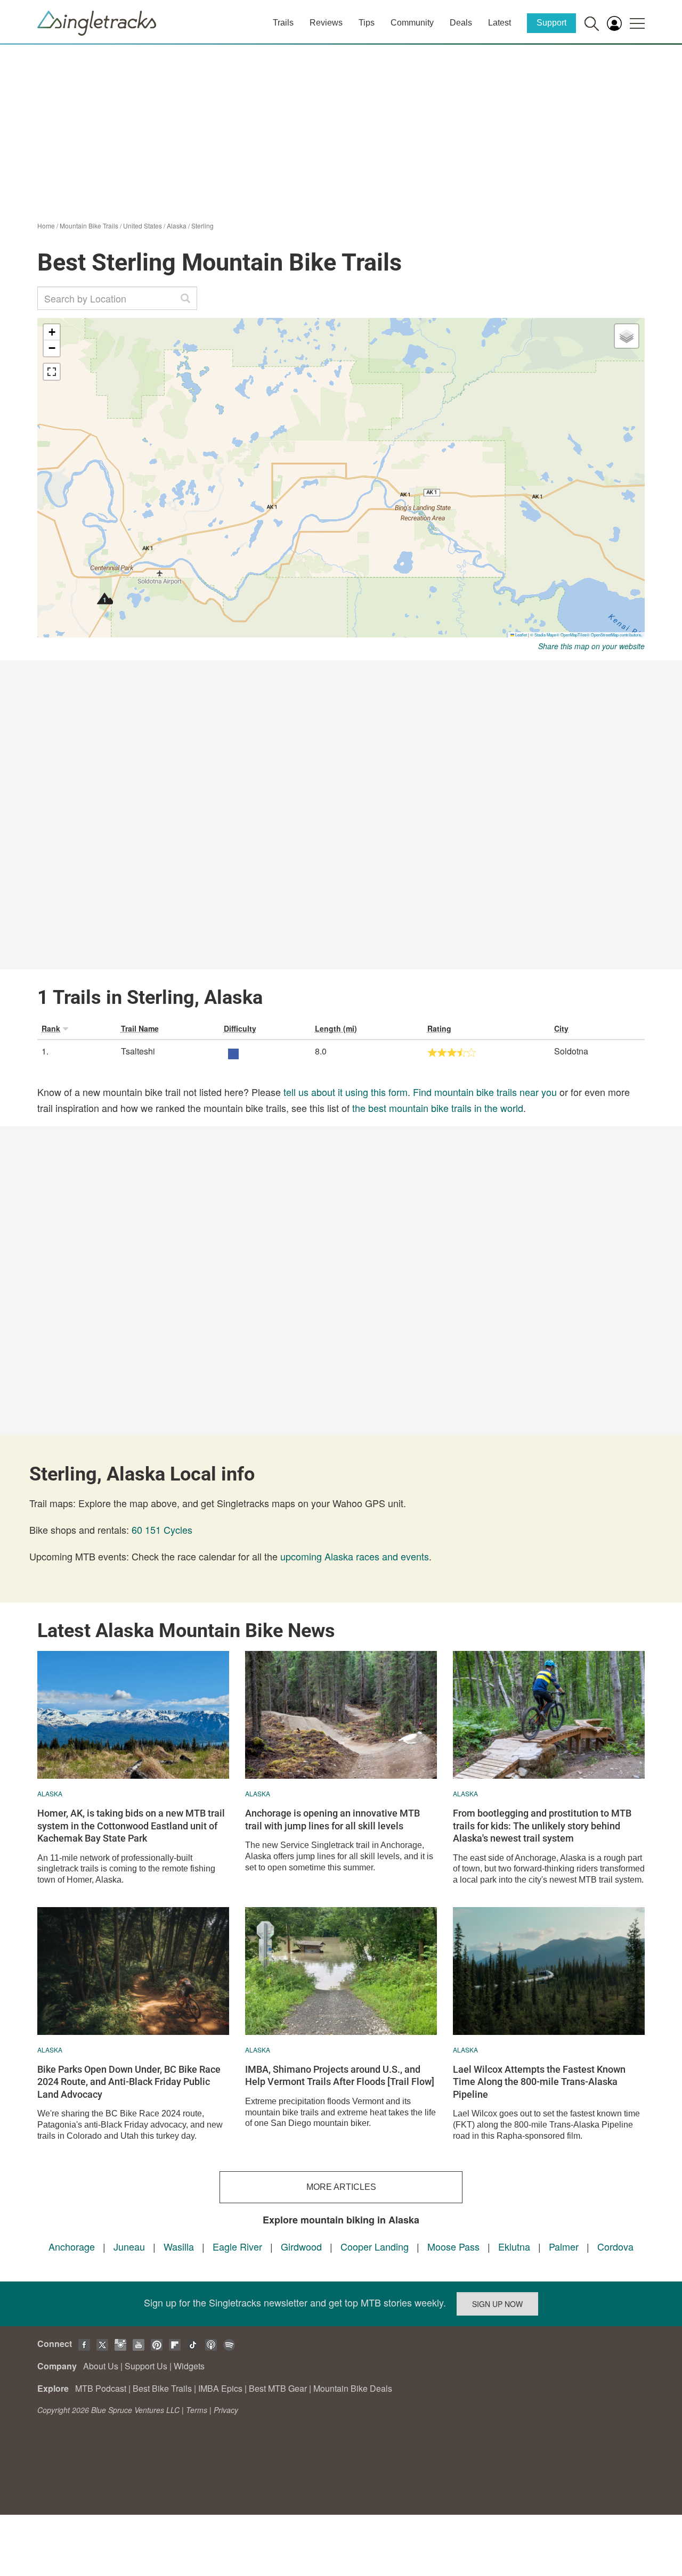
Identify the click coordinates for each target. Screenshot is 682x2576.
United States (143, 226)
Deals (461, 23)
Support (551, 23)
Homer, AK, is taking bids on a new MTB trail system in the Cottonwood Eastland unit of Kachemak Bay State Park (131, 1826)
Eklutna (515, 2246)
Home (46, 226)
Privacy (226, 2410)
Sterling (202, 226)
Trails (283, 23)
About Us (101, 2366)
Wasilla (179, 2246)
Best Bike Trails (162, 2388)
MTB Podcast (101, 2388)
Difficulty (240, 1028)
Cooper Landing (375, 2246)
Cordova (615, 2246)
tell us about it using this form (346, 1092)
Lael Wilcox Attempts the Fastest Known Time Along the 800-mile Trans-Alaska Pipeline (539, 2082)
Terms (197, 2410)
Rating (439, 1028)
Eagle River (237, 2246)
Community (412, 23)
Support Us (146, 2366)
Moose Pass (453, 2246)
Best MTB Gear (278, 2388)
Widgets (189, 2366)
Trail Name (140, 1028)
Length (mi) (336, 1028)
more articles (341, 2187)
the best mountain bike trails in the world (438, 1108)
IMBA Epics (220, 2388)
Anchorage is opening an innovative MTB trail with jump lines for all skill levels (332, 1819)
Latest (500, 23)
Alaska (177, 226)
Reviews (326, 23)
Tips (367, 23)
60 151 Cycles (162, 1530)
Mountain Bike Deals (353, 2388)
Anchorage (72, 2246)
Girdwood (301, 2246)
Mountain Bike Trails (89, 226)
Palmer (564, 2246)
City (561, 1028)
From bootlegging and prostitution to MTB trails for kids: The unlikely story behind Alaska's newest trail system (542, 1826)
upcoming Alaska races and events (355, 1556)
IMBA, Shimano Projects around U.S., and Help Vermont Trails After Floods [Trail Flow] (340, 2075)
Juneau (129, 2246)
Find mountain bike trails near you (485, 1092)
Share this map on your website (591, 646)
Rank (51, 1028)
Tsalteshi (138, 1051)
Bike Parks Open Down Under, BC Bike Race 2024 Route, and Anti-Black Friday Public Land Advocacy (129, 2082)
